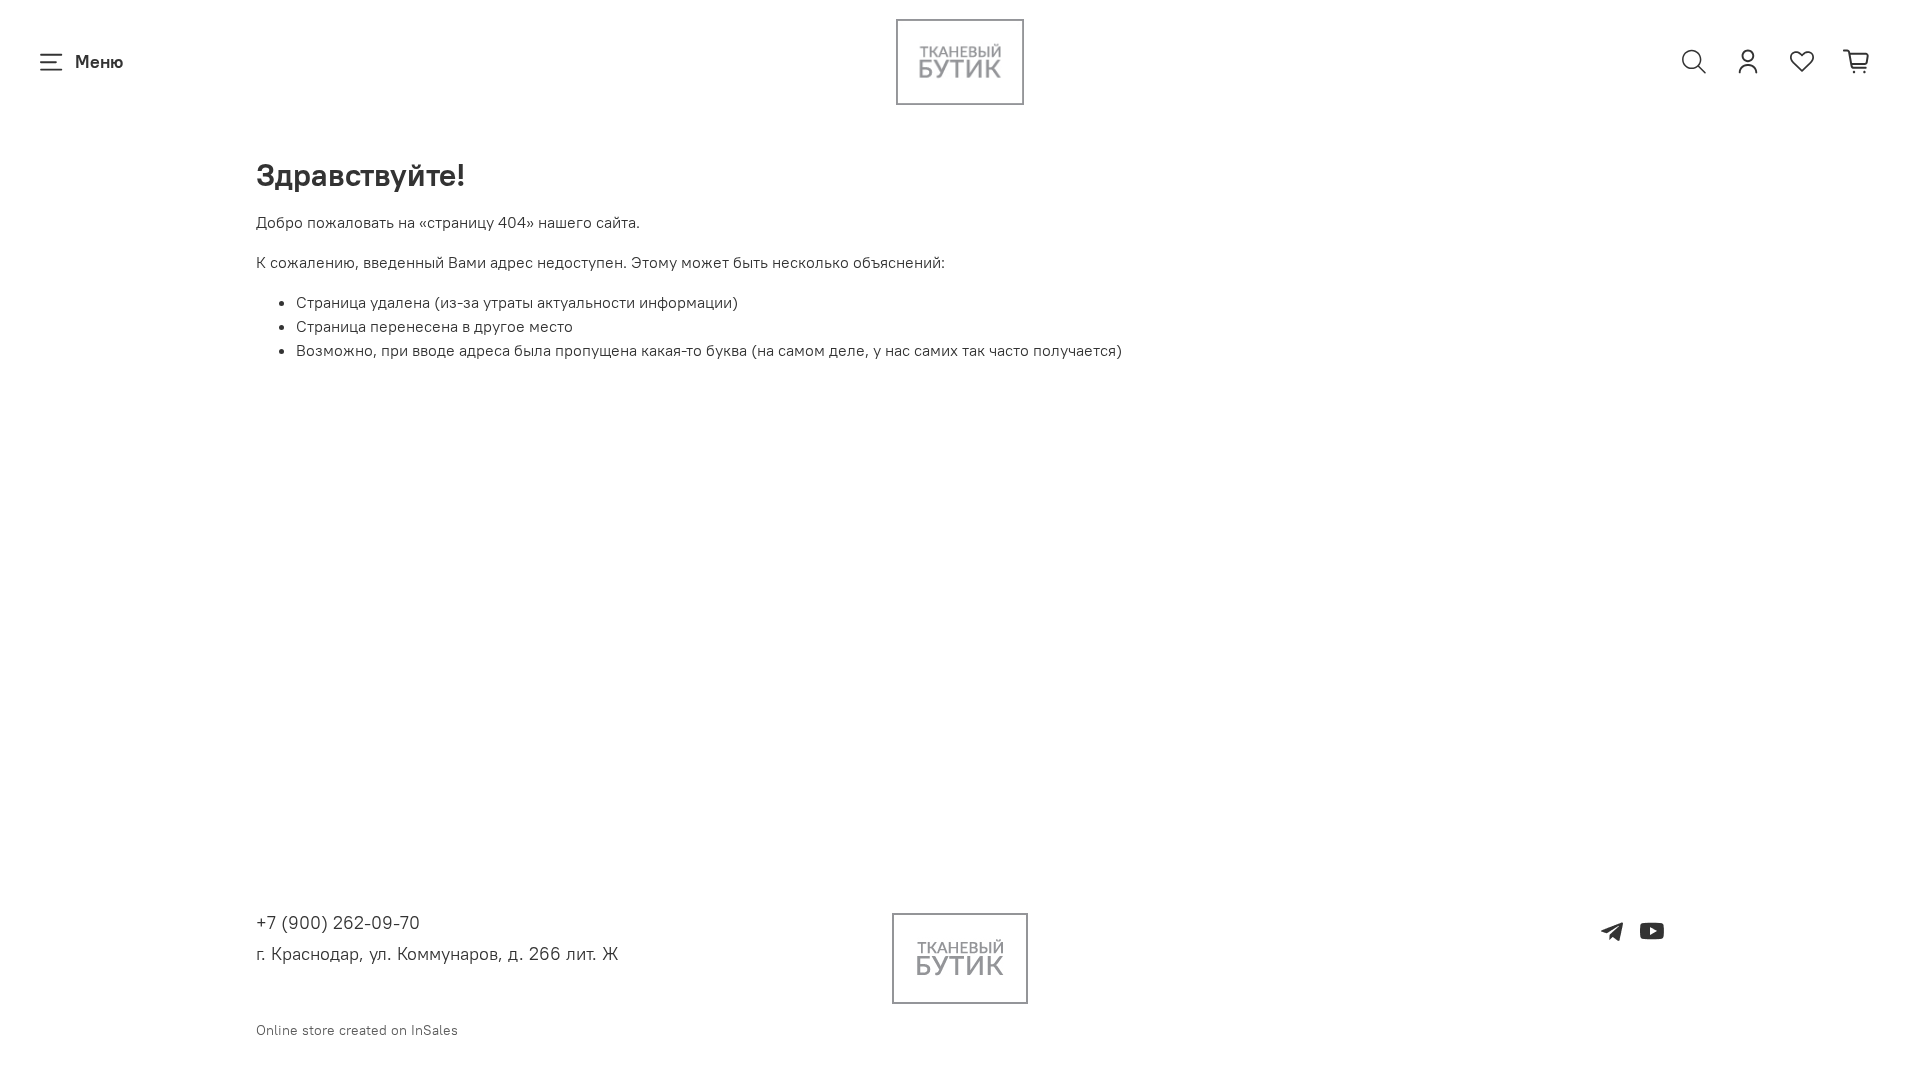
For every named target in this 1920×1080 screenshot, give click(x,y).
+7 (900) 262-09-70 (338, 922)
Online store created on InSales (357, 1030)
